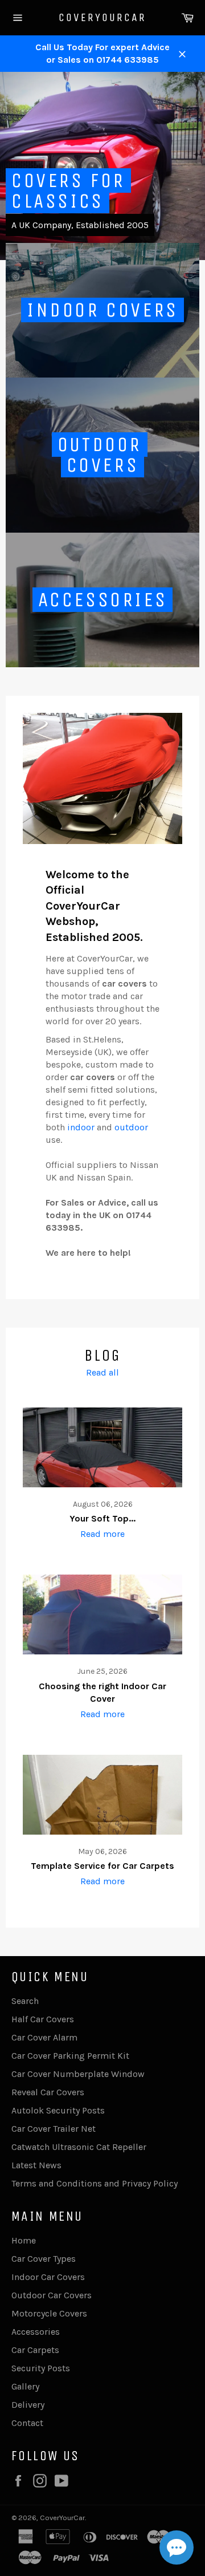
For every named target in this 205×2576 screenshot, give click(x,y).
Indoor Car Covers (48, 2277)
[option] (102, 166)
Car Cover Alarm (44, 2037)
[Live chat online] (177, 2547)
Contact (27, 2423)
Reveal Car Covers (48, 2092)
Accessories (36, 2332)
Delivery (28, 2405)
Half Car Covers (43, 2019)
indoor (81, 1127)
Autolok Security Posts (58, 2110)
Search (25, 2001)
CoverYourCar (102, 17)
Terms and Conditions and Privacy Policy (95, 2183)
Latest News (36, 2165)
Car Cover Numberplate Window (78, 2074)
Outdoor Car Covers (52, 2295)
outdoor (131, 1127)
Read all (102, 1372)
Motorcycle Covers (49, 2313)
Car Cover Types (44, 2259)
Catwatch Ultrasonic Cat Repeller (79, 2147)
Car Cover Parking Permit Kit (70, 2056)
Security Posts (41, 2368)
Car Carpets (35, 2350)
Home (24, 2240)
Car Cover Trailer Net (54, 2129)
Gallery (25, 2386)
